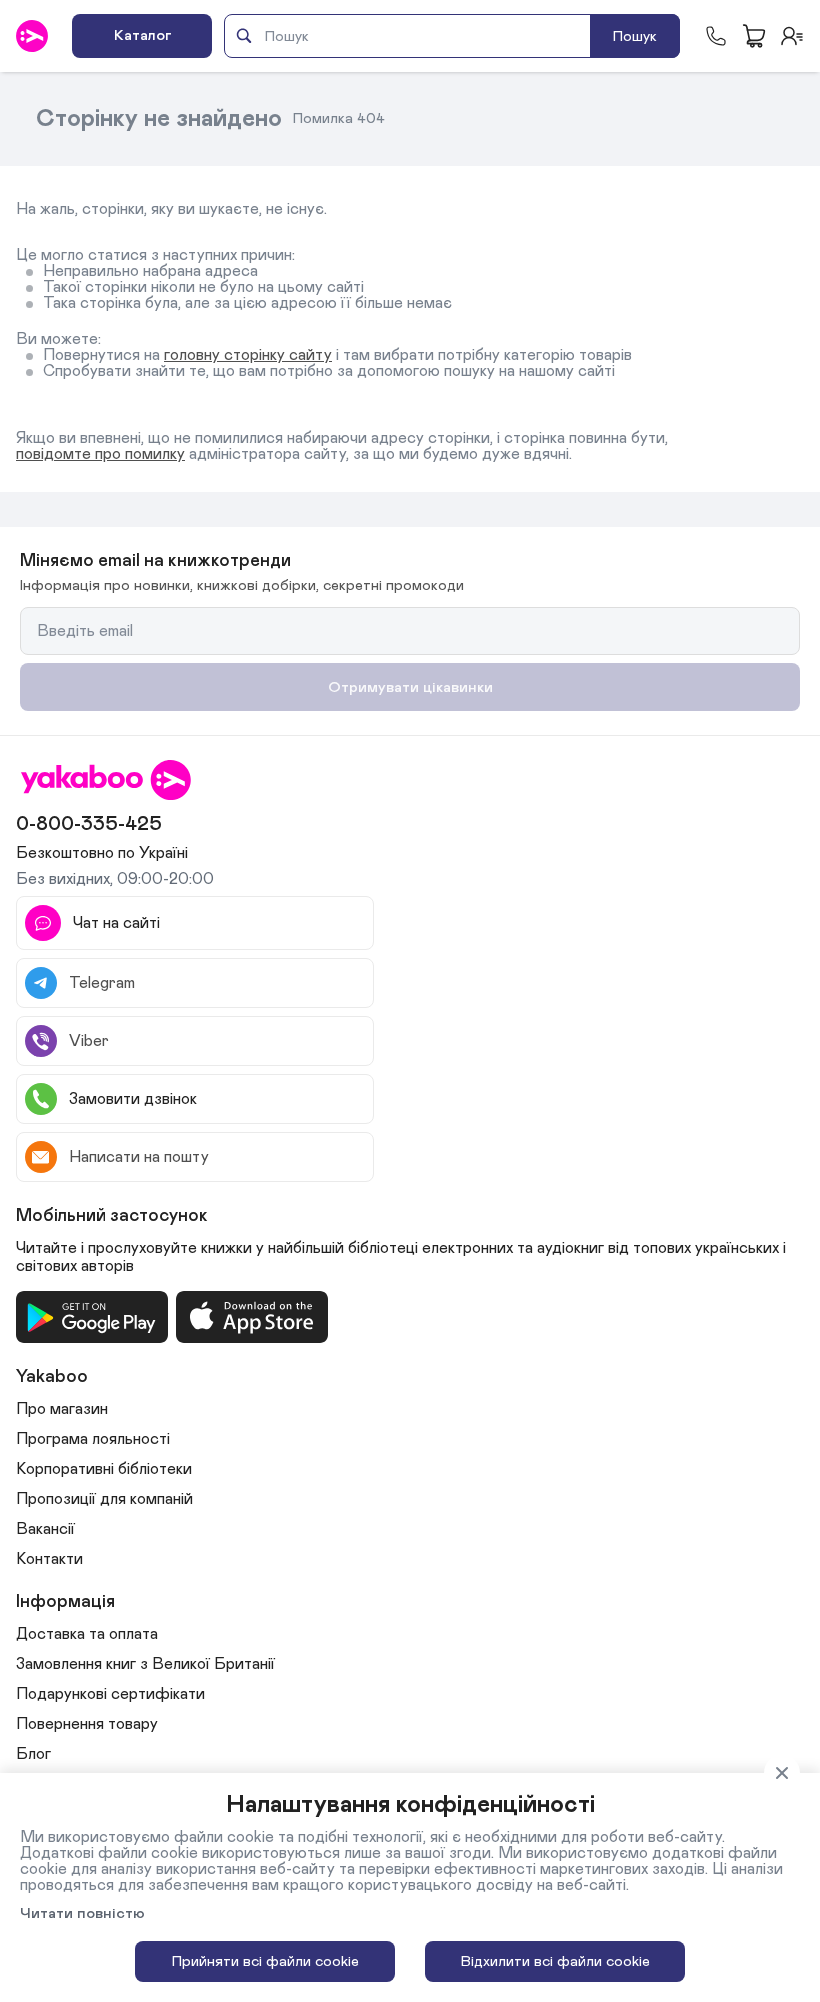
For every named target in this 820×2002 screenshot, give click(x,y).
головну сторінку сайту (248, 355)
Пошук (635, 36)
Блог (33, 1754)
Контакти (49, 1559)
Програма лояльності (93, 1439)
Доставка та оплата (87, 1634)
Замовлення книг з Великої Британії (145, 1664)
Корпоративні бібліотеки (104, 1469)
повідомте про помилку (100, 454)
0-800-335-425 (89, 824)
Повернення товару (87, 1724)
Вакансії (45, 1529)
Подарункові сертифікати (110, 1694)
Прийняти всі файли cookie (265, 1961)
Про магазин (62, 1409)
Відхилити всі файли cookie (555, 1961)
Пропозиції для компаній (104, 1499)
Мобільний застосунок (112, 1216)
